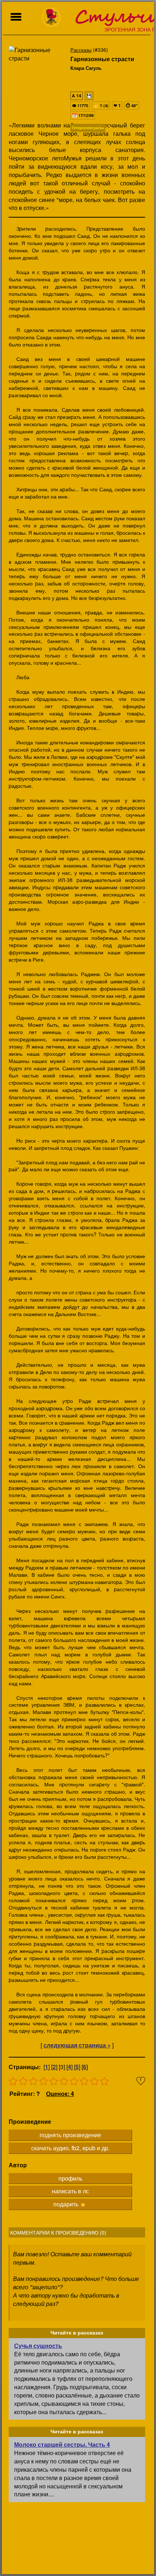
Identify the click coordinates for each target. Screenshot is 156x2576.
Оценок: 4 (60, 2094)
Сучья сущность (38, 2346)
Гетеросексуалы (88, 128)
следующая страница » (77, 2045)
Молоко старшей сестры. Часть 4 (62, 2444)
